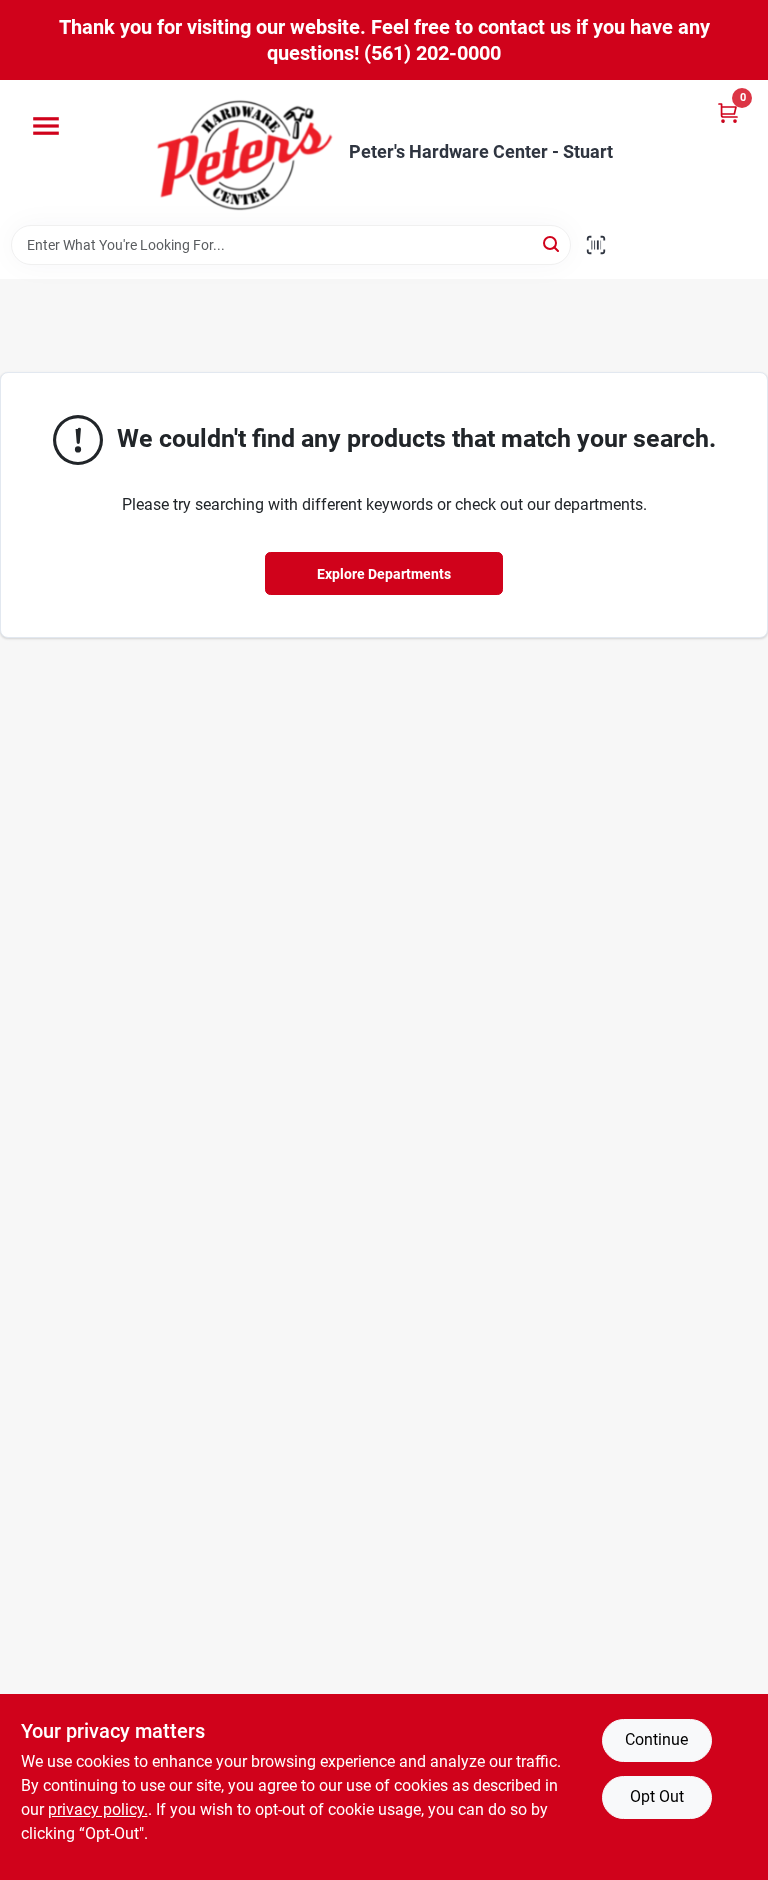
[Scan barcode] (596, 245)
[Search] (552, 243)
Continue (656, 1739)
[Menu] (46, 126)
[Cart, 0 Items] (728, 112)
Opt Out (657, 1796)
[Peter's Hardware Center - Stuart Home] (245, 152)
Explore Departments (384, 574)
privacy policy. (98, 1809)
